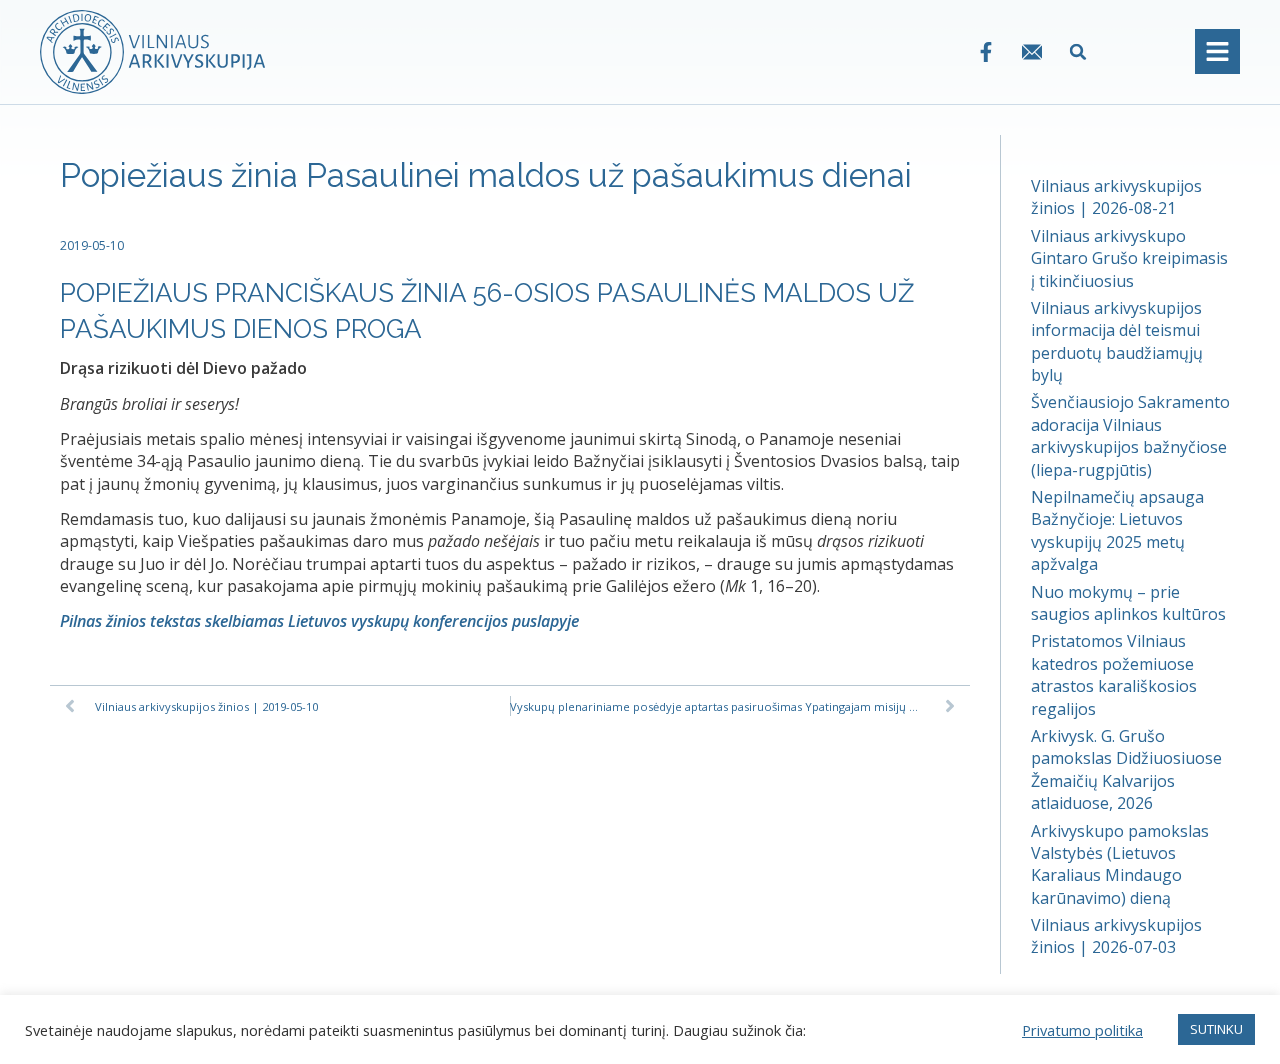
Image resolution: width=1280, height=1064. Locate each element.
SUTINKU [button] (1216, 1029)
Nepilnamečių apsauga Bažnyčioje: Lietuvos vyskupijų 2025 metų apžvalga (1117, 530)
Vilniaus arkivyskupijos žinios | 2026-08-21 (1116, 197)
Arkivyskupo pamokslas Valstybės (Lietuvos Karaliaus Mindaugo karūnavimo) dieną (1120, 864)
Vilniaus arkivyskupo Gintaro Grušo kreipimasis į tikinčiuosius (1129, 258)
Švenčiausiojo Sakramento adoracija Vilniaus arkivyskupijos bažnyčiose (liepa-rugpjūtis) (1130, 435)
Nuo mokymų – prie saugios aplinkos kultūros (1128, 603)
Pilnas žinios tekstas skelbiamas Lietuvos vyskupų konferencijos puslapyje (319, 621)
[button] (1078, 51)
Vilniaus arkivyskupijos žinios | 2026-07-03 (1116, 936)
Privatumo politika (1082, 1030)
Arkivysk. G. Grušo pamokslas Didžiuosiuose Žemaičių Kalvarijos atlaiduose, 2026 (1126, 769)
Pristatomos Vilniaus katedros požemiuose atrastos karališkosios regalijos (1114, 674)
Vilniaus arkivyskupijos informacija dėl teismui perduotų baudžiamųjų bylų (1117, 341)
